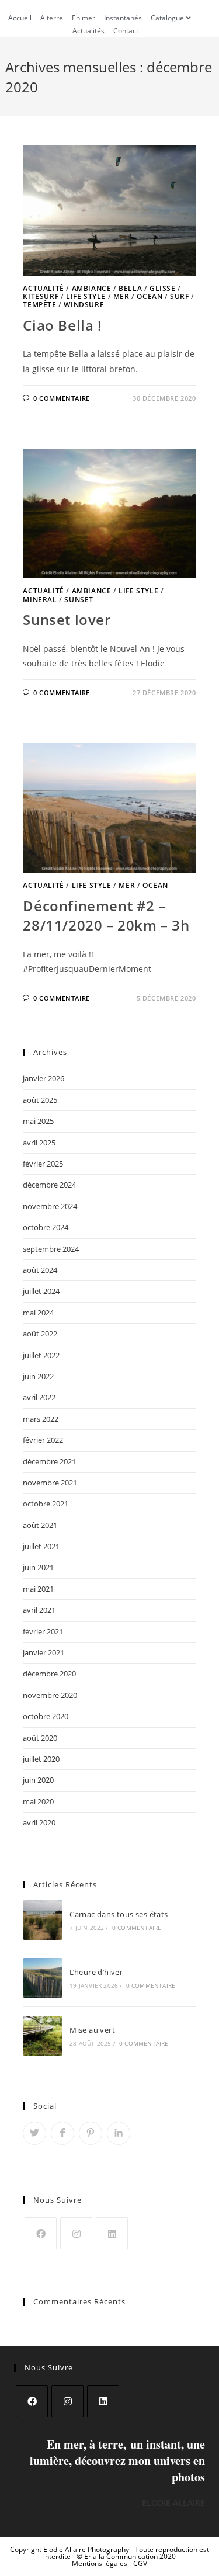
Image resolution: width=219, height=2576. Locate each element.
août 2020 (40, 1738)
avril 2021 (39, 1610)
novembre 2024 (50, 1206)
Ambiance (92, 288)
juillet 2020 (41, 1759)
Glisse (163, 288)
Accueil (20, 18)
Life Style (86, 296)
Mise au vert (92, 2030)
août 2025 (40, 1100)
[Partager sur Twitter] (34, 2133)
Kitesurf (41, 296)
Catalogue (167, 18)
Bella (130, 288)
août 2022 (40, 1334)
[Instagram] (76, 2233)
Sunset (79, 600)
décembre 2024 (49, 1185)
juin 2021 (38, 1567)
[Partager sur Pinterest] (91, 2133)
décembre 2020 (49, 1674)
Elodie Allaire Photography (87, 2549)
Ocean (150, 296)
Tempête (39, 305)
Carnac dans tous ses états (119, 1914)
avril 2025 (39, 1143)
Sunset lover (67, 619)
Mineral (40, 600)
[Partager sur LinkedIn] (119, 2133)
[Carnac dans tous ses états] (43, 1920)
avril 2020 (39, 1822)
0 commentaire (62, 398)
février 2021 (43, 1631)
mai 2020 (38, 1801)
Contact (126, 31)
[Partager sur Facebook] (62, 2133)
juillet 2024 (41, 1291)
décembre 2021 (49, 1461)
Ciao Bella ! (62, 325)
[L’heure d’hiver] (43, 1978)
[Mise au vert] (43, 2036)
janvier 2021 (44, 1652)
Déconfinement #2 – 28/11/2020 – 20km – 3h (106, 916)
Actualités (88, 31)
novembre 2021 (50, 1483)
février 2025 (43, 1164)
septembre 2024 (51, 1249)
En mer (84, 18)
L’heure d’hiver (96, 1972)
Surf (179, 296)
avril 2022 (39, 1397)
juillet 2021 (41, 1546)
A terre (52, 18)
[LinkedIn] (112, 2233)
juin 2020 (38, 1780)
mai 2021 (38, 1589)
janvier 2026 (44, 1078)
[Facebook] (41, 2233)
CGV (140, 2563)
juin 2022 (38, 1376)
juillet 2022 (41, 1355)
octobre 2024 (46, 1227)
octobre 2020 (46, 1716)
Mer (121, 296)
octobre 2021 (46, 1504)
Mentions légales (100, 2563)
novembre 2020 (50, 1695)
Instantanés (123, 18)
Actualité (43, 288)
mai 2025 (38, 1121)
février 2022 (43, 1440)
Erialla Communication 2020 (130, 2556)
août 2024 (40, 1270)
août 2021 (40, 1525)
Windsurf (84, 305)
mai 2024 (38, 1313)
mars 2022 (41, 1419)
